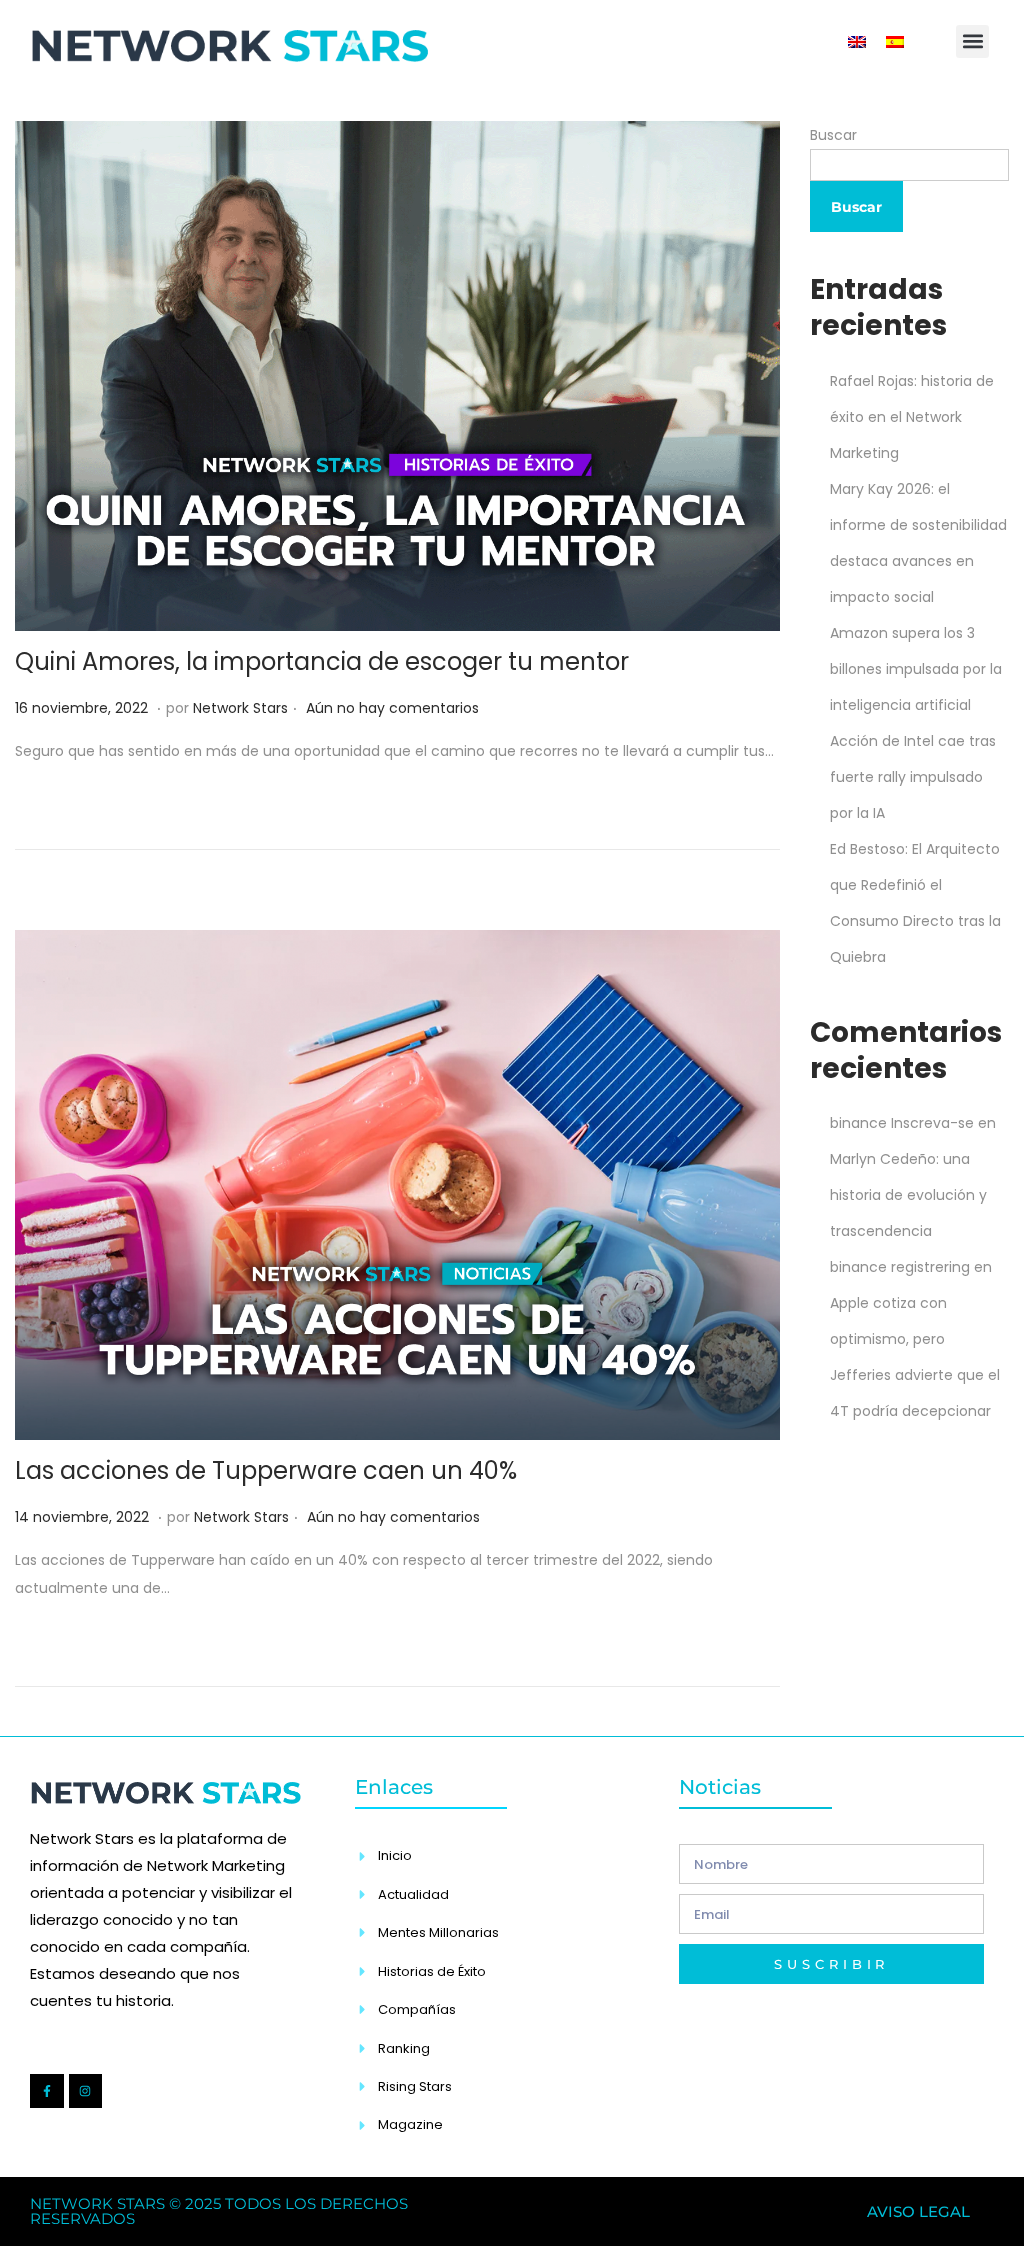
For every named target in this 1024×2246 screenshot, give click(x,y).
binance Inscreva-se (902, 1123)
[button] (972, 41)
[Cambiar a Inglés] (857, 41)
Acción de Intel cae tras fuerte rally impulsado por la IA (913, 777)
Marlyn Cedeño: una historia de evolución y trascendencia (908, 1195)
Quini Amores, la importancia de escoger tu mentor (322, 661)
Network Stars (240, 708)
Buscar (833, 135)
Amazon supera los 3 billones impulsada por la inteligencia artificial (916, 669)
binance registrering (900, 1267)
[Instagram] (86, 2091)
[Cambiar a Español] (895, 41)
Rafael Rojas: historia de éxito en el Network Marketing (912, 417)
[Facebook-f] (47, 2091)
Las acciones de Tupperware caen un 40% (266, 1470)
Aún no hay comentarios (392, 708)
